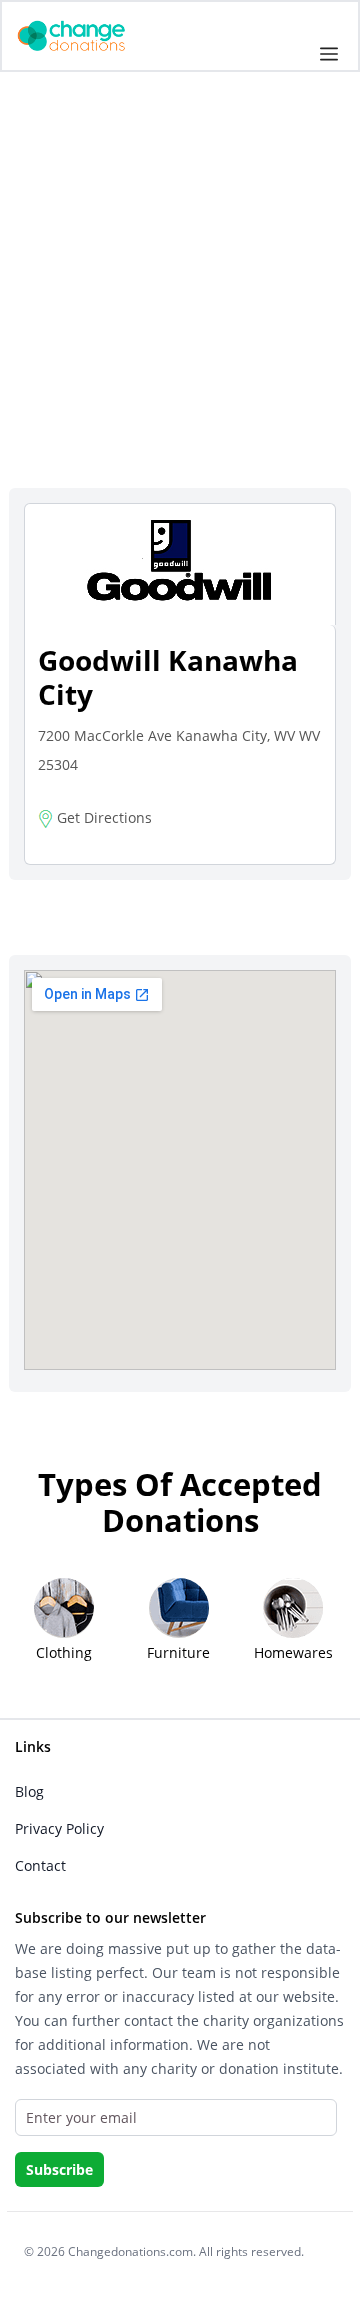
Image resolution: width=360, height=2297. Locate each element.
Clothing (64, 1652)
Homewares (293, 1652)
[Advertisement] (180, 297)
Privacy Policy (59, 1828)
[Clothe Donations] (96, 34)
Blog (29, 1791)
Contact (40, 1865)
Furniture (178, 1652)
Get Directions (102, 817)
